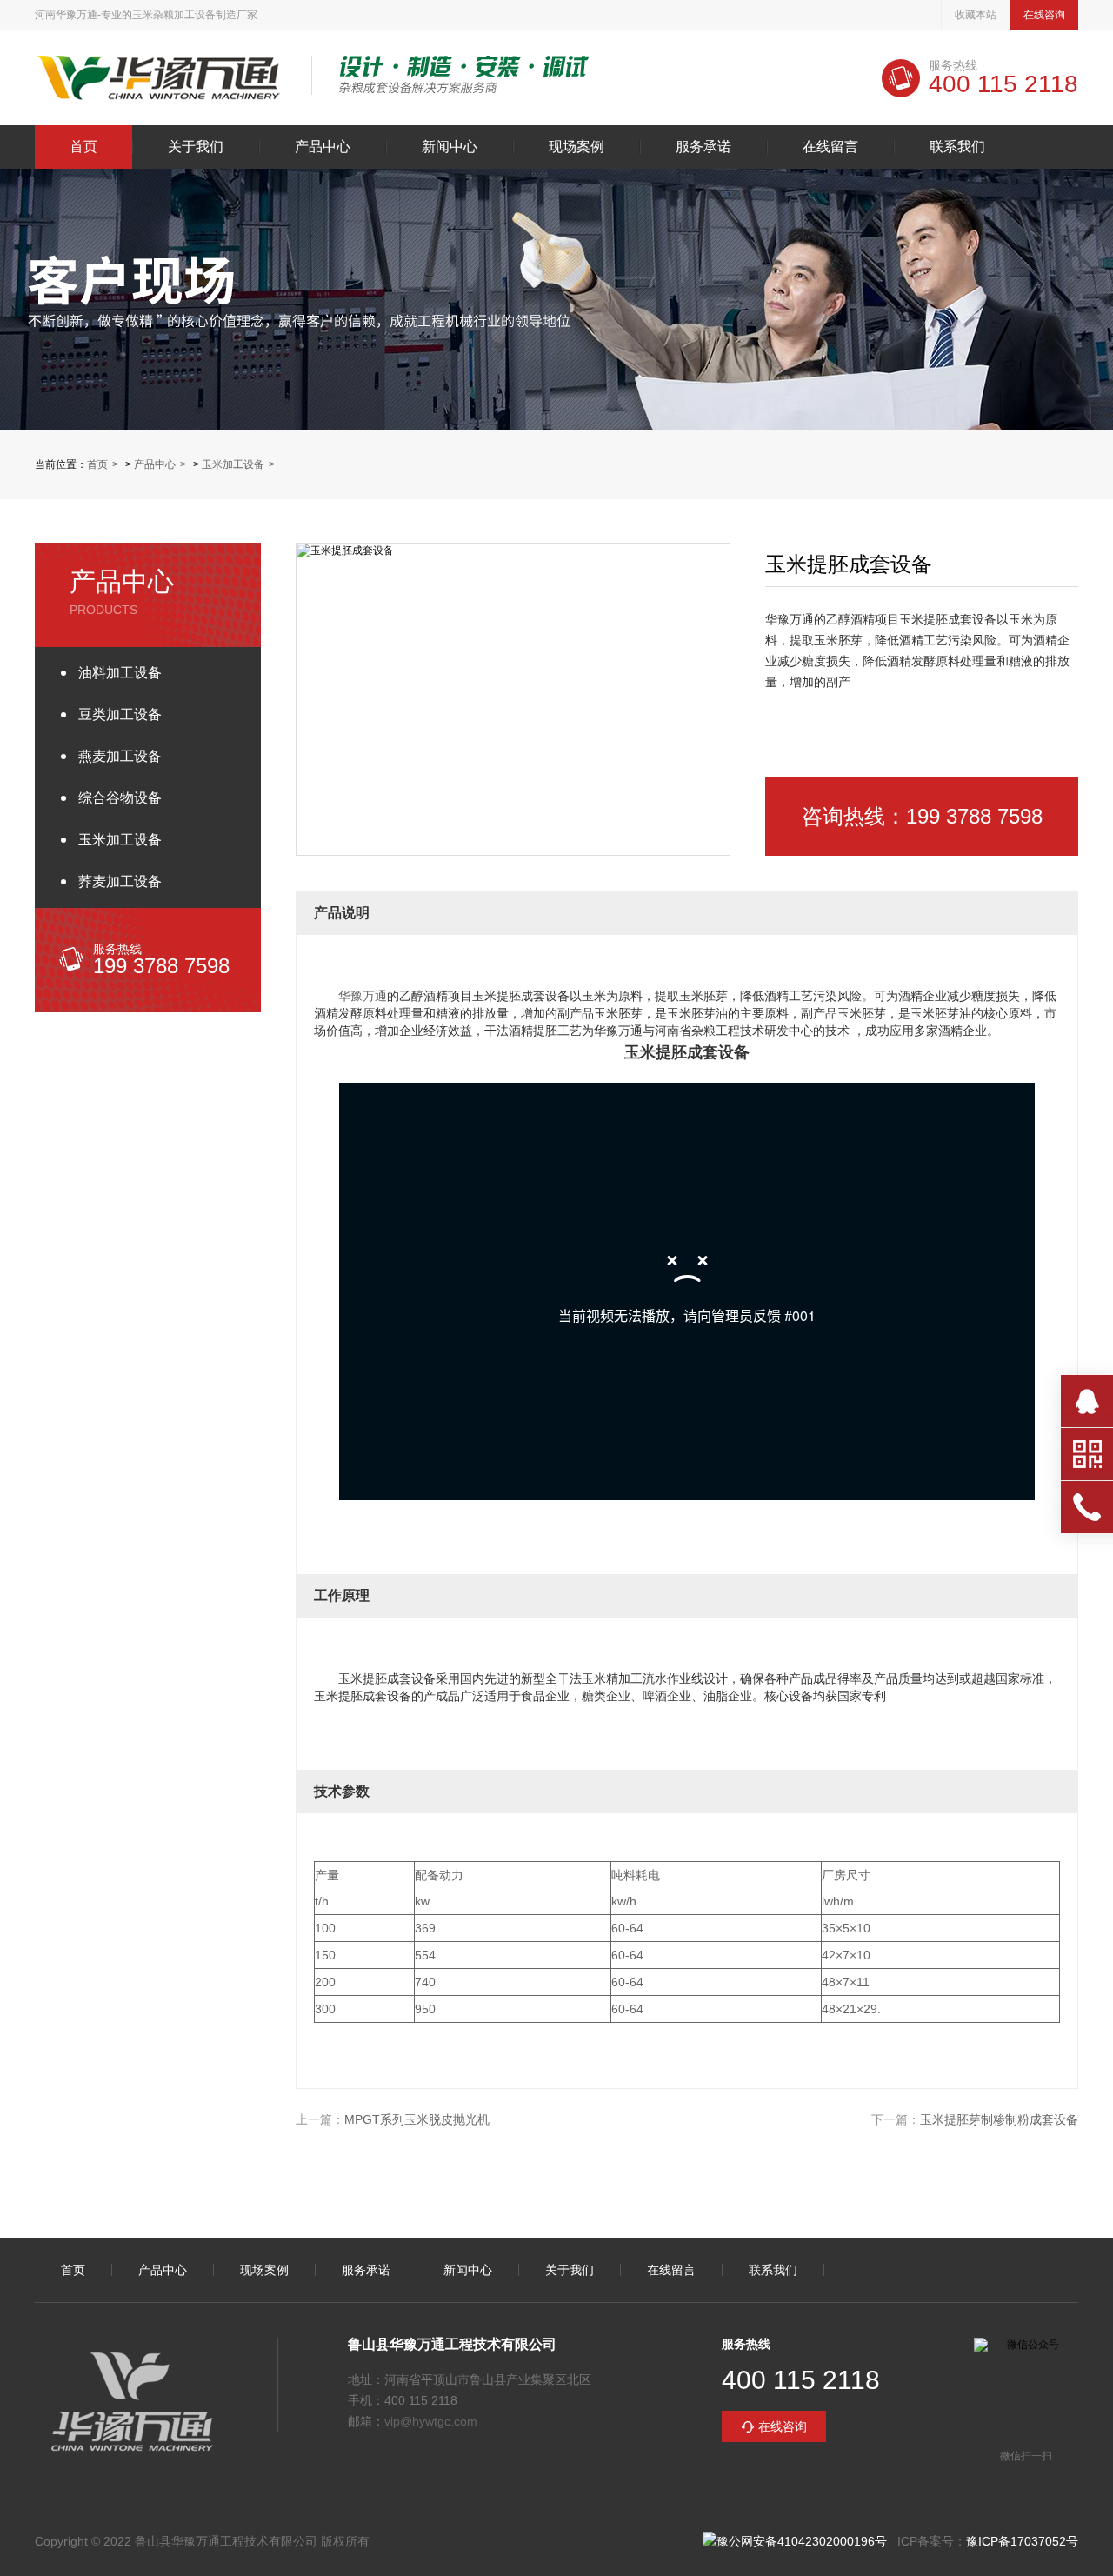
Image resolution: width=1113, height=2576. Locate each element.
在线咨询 (1044, 15)
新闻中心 (450, 147)
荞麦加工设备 (120, 881)
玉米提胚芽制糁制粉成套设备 (999, 2119)
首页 (83, 147)
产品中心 (323, 147)
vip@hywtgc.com (431, 2421)
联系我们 (957, 147)
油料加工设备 (120, 673)
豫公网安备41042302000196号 (802, 2541)
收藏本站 (976, 15)
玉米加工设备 (233, 464)
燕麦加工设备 (120, 756)
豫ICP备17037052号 (1022, 2541)
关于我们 (196, 147)
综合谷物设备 (120, 798)
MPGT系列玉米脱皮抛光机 (417, 2119)
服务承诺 (703, 147)
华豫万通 (363, 996)
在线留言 (830, 147)
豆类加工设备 (120, 714)
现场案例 (576, 147)
